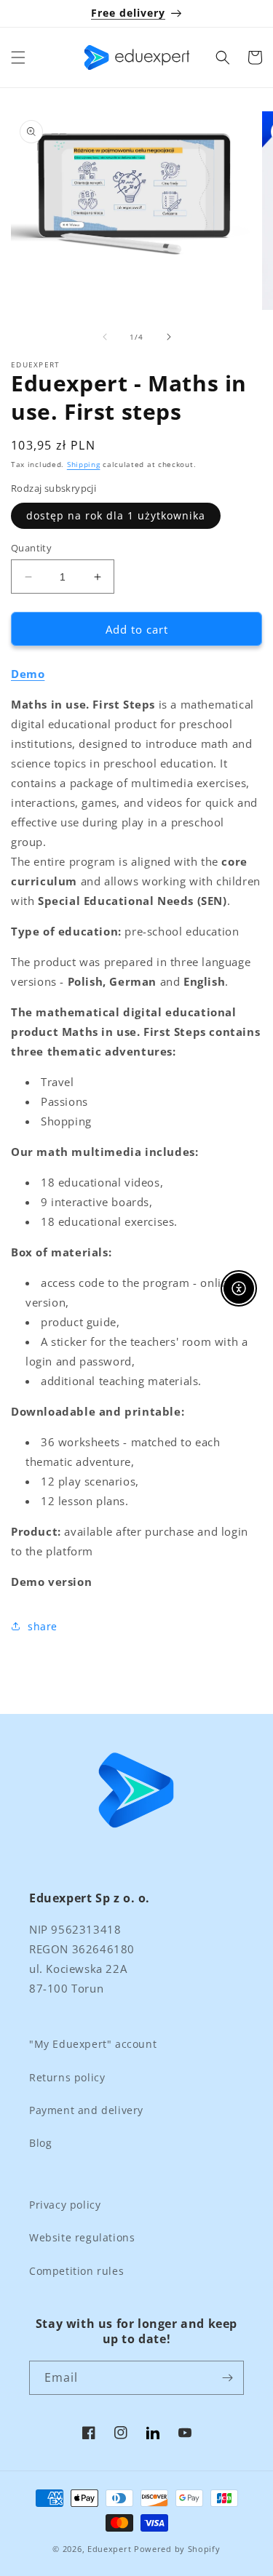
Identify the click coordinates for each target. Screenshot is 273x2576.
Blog (40, 2143)
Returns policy (67, 2077)
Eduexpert (109, 2549)
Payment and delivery (86, 2110)
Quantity (31, 548)
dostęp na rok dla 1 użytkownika (116, 515)
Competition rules (76, 2271)
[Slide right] (169, 337)
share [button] (43, 1626)
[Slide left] (105, 337)
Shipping (84, 464)
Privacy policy (65, 2205)
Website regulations (82, 2237)
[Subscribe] (227, 2378)
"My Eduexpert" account (93, 2044)
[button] (18, 57)
